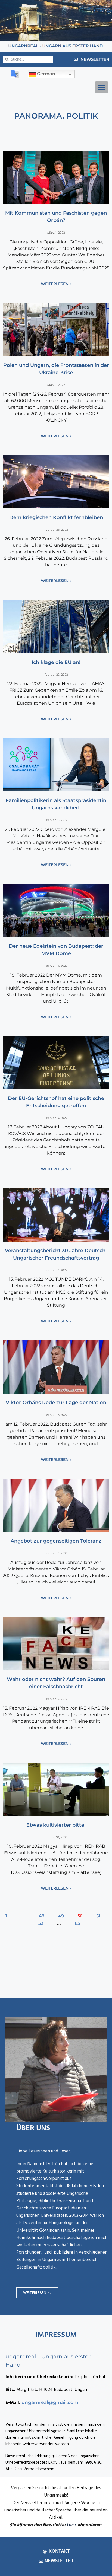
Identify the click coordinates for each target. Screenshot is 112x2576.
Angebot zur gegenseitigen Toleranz (56, 1541)
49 (61, 1916)
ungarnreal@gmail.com (50, 2402)
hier (72, 2525)
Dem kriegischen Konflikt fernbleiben (56, 517)
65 (77, 1923)
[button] (102, 87)
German (46, 74)
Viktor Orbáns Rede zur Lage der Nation (56, 1403)
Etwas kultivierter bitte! (56, 1825)
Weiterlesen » (56, 284)
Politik (82, 116)
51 (98, 1916)
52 (41, 1923)
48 (41, 1916)
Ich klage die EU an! (56, 662)
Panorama (38, 116)
